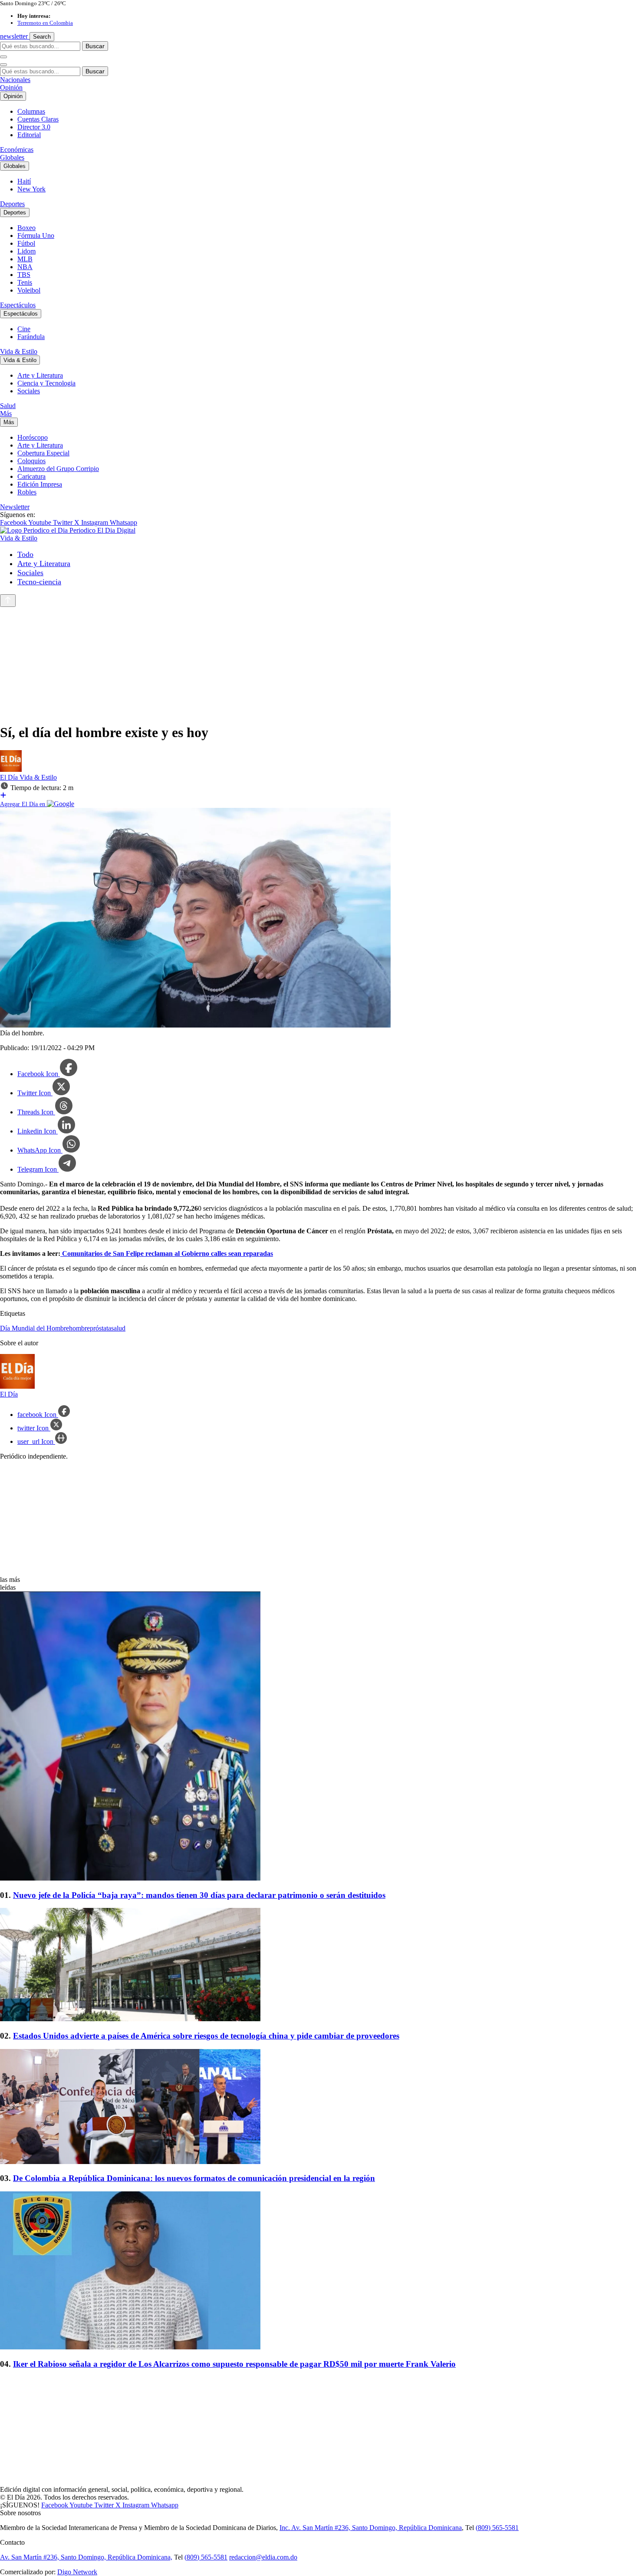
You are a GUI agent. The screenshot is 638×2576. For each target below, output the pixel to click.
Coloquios (31, 461)
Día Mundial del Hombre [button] (35, 1328)
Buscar (95, 46)
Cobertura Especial (43, 453)
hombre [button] (79, 1328)
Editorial (29, 135)
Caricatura (31, 476)
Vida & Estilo (19, 351)
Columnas (31, 111)
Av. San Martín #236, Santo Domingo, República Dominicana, (86, 2557)
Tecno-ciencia (39, 582)
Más (6, 413)
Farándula (31, 337)
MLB (25, 259)
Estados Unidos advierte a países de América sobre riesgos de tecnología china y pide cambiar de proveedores (206, 2036)
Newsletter (15, 507)
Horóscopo (33, 437)
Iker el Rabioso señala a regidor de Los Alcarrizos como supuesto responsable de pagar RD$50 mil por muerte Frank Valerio (234, 2364)
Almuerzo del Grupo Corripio (58, 469)
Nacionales (15, 80)
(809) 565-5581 (497, 2528)
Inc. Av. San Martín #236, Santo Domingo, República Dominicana (371, 2528)
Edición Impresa (40, 484)
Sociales (29, 391)
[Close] (3, 65)
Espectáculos (18, 305)
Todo (25, 554)
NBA (25, 267)
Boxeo (26, 228)
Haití (24, 181)
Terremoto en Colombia (45, 23)
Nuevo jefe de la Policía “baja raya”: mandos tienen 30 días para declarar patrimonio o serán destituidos (199, 1895)
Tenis (25, 282)
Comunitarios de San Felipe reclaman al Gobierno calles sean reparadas (167, 1253)
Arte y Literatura (40, 375)
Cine (24, 329)
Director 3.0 (34, 127)
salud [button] (118, 1328)
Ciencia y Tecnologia (46, 383)
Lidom (26, 251)
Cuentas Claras (38, 119)
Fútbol (26, 243)
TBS (24, 275)
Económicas (17, 150)
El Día (10, 777)
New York (31, 189)
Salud (8, 406)
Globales (12, 157)
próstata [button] (100, 1328)
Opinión (11, 87)
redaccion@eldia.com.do (263, 2557)
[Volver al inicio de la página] (8, 601)
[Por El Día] (11, 769)
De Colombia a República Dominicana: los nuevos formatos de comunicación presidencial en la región (194, 2178)
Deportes (12, 204)
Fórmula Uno (36, 236)
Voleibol (29, 290)
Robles (27, 492)
